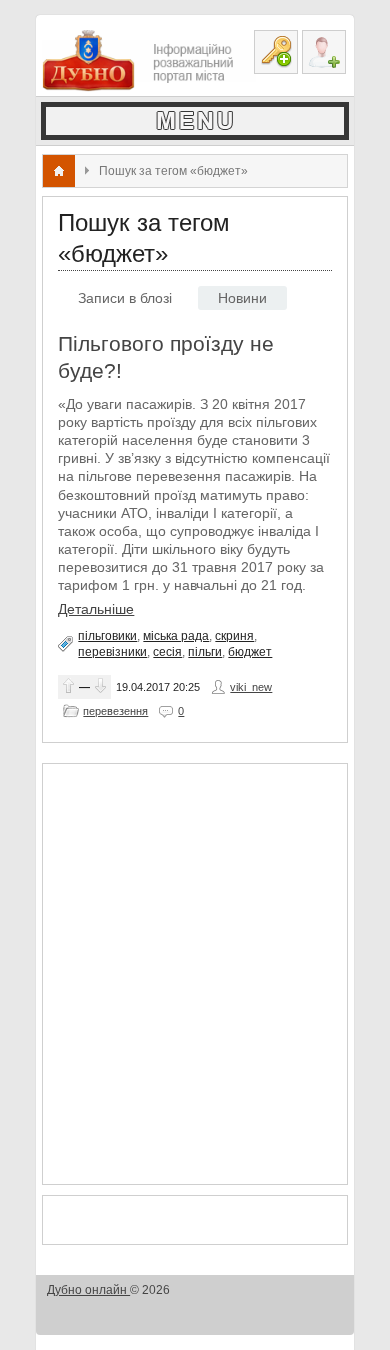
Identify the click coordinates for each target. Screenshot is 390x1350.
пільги (205, 652)
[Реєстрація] (324, 52)
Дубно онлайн (88, 1290)
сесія (167, 652)
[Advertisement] (195, 974)
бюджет (250, 652)
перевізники (112, 652)
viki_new (251, 687)
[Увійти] (276, 52)
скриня (234, 636)
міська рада (176, 636)
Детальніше (96, 609)
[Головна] (59, 171)
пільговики (107, 636)
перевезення (115, 711)
